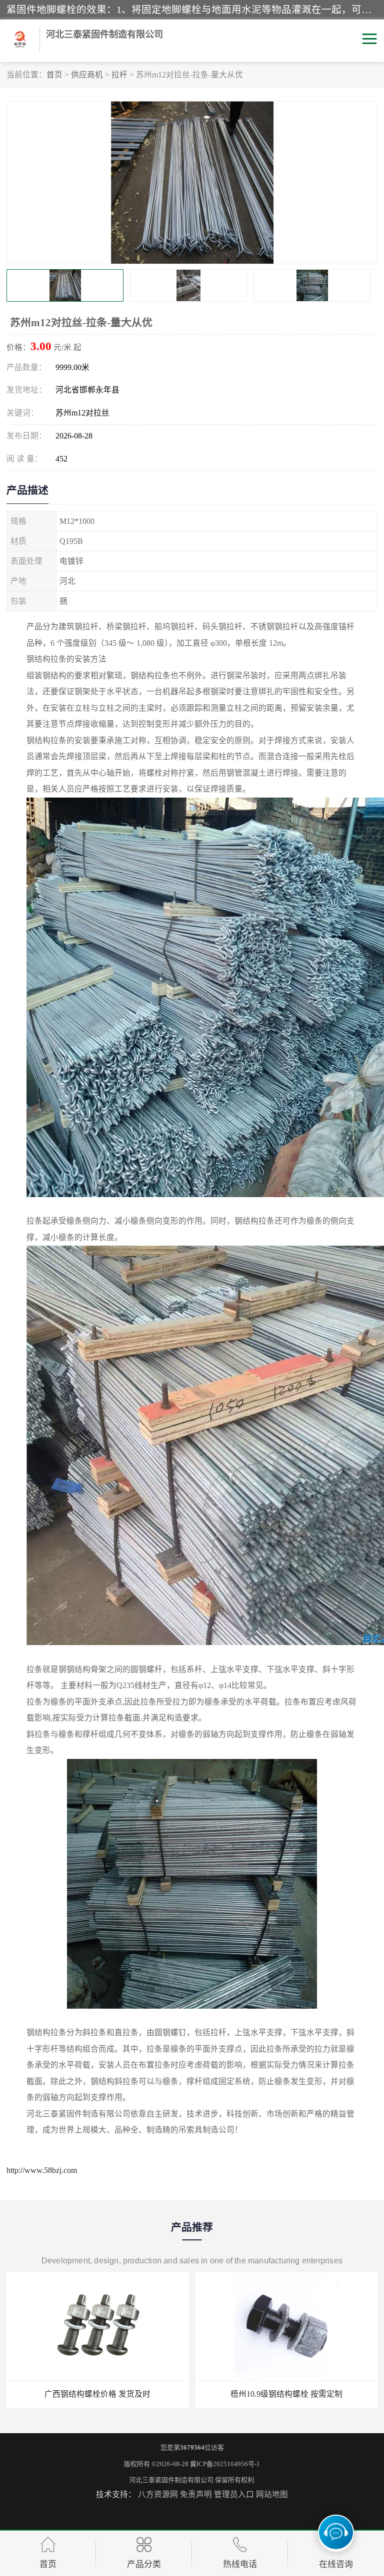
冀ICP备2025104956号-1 (225, 2464)
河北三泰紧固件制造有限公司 (171, 2480)
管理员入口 (234, 2494)
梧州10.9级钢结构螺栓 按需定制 (286, 2394)
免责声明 (196, 2494)
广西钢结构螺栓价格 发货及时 (97, 2394)
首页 (54, 75)
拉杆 (119, 75)
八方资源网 (158, 2494)
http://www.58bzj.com (42, 2170)
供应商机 (87, 75)
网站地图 (272, 2494)
